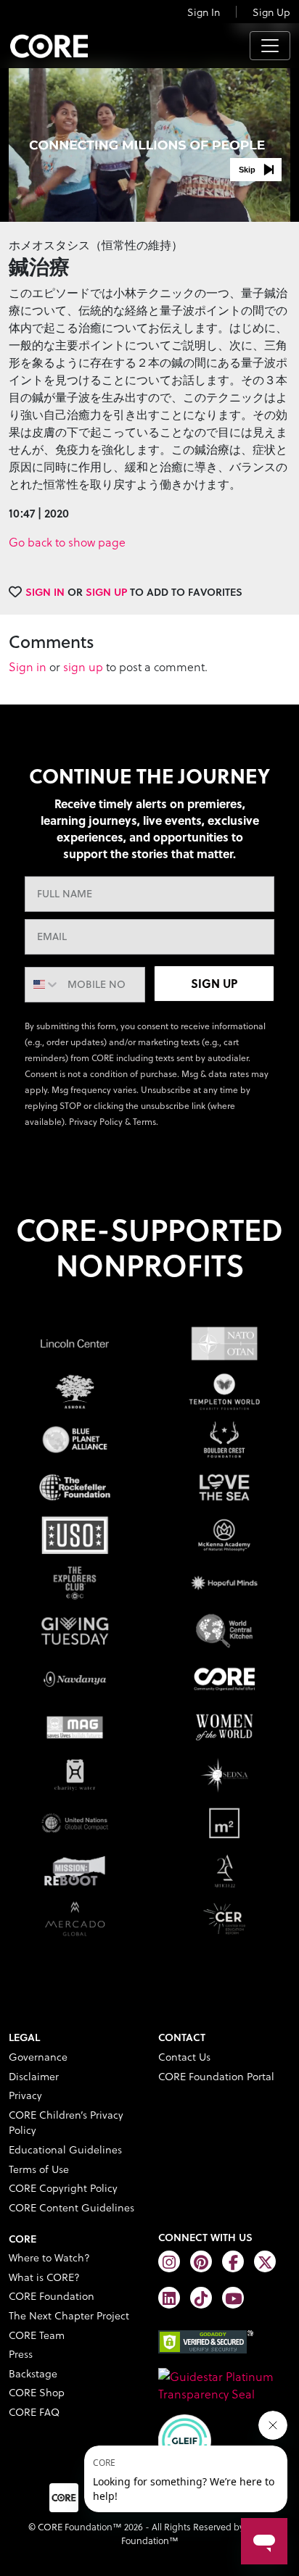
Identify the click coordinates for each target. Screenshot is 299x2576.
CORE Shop (37, 2392)
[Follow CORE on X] (265, 2261)
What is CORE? (44, 2277)
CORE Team (37, 2335)
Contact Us (184, 2057)
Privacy (25, 2095)
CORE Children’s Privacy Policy (66, 2123)
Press (21, 2354)
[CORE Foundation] (224, 2384)
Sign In (204, 12)
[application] (149, 143)
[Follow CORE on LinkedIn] (169, 2298)
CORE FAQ (34, 2412)
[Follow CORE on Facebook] (233, 2261)
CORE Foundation (52, 2296)
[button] (256, 170)
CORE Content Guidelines (71, 2207)
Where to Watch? (49, 2257)
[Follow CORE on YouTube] (233, 2298)
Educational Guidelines (65, 2149)
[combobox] (43, 985)
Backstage (33, 2373)
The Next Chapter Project (69, 2315)
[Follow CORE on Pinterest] (201, 2261)
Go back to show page (67, 542)
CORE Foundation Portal (216, 2076)
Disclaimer (34, 2076)
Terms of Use (39, 2169)
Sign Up (271, 12)
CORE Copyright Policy (63, 2188)
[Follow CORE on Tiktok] (201, 2298)
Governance (38, 2057)
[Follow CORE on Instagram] (169, 2261)
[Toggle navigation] (270, 46)
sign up (83, 666)
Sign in (28, 666)
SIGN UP (214, 983)
